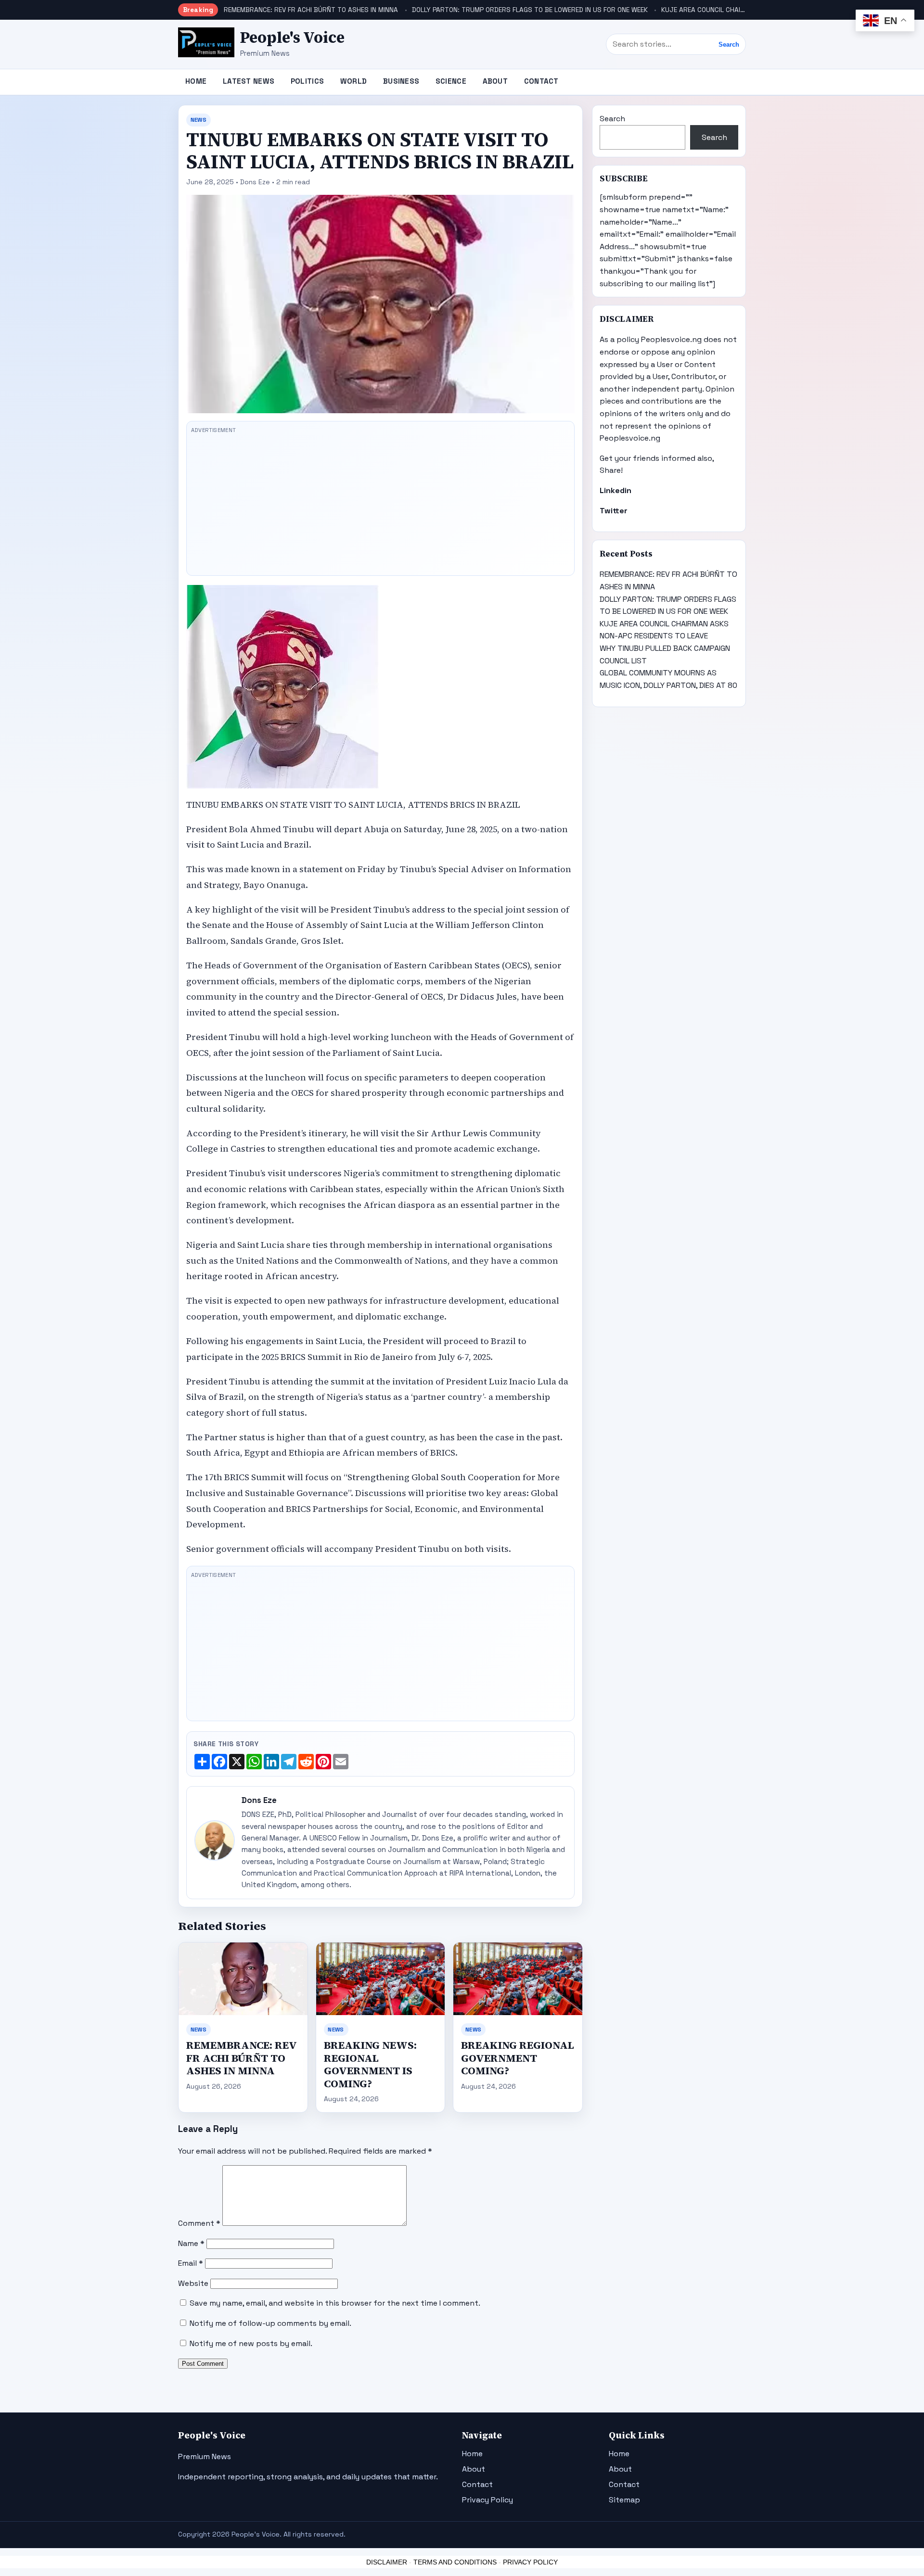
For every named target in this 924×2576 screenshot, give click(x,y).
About (495, 81)
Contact (541, 81)
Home (196, 81)
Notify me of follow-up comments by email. (270, 2323)
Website (193, 2283)
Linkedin (616, 490)
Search (729, 44)
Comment (199, 2223)
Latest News (249, 81)
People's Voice (292, 38)
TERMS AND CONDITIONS (455, 2562)
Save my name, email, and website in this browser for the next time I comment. (335, 2303)
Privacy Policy (488, 2500)
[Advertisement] (380, 504)
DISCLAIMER (387, 2562)
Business (401, 81)
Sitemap (624, 2500)
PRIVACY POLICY (530, 2562)
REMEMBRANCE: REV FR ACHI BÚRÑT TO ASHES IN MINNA (311, 10)
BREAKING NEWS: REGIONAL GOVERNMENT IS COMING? (370, 2064)
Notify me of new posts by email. (251, 2343)
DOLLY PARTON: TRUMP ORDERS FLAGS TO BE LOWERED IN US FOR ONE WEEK (530, 10)
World (354, 81)
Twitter (614, 511)
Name (191, 2243)
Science (451, 81)
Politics (307, 81)
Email (191, 2263)
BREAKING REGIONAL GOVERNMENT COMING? (518, 2058)
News (199, 120)
